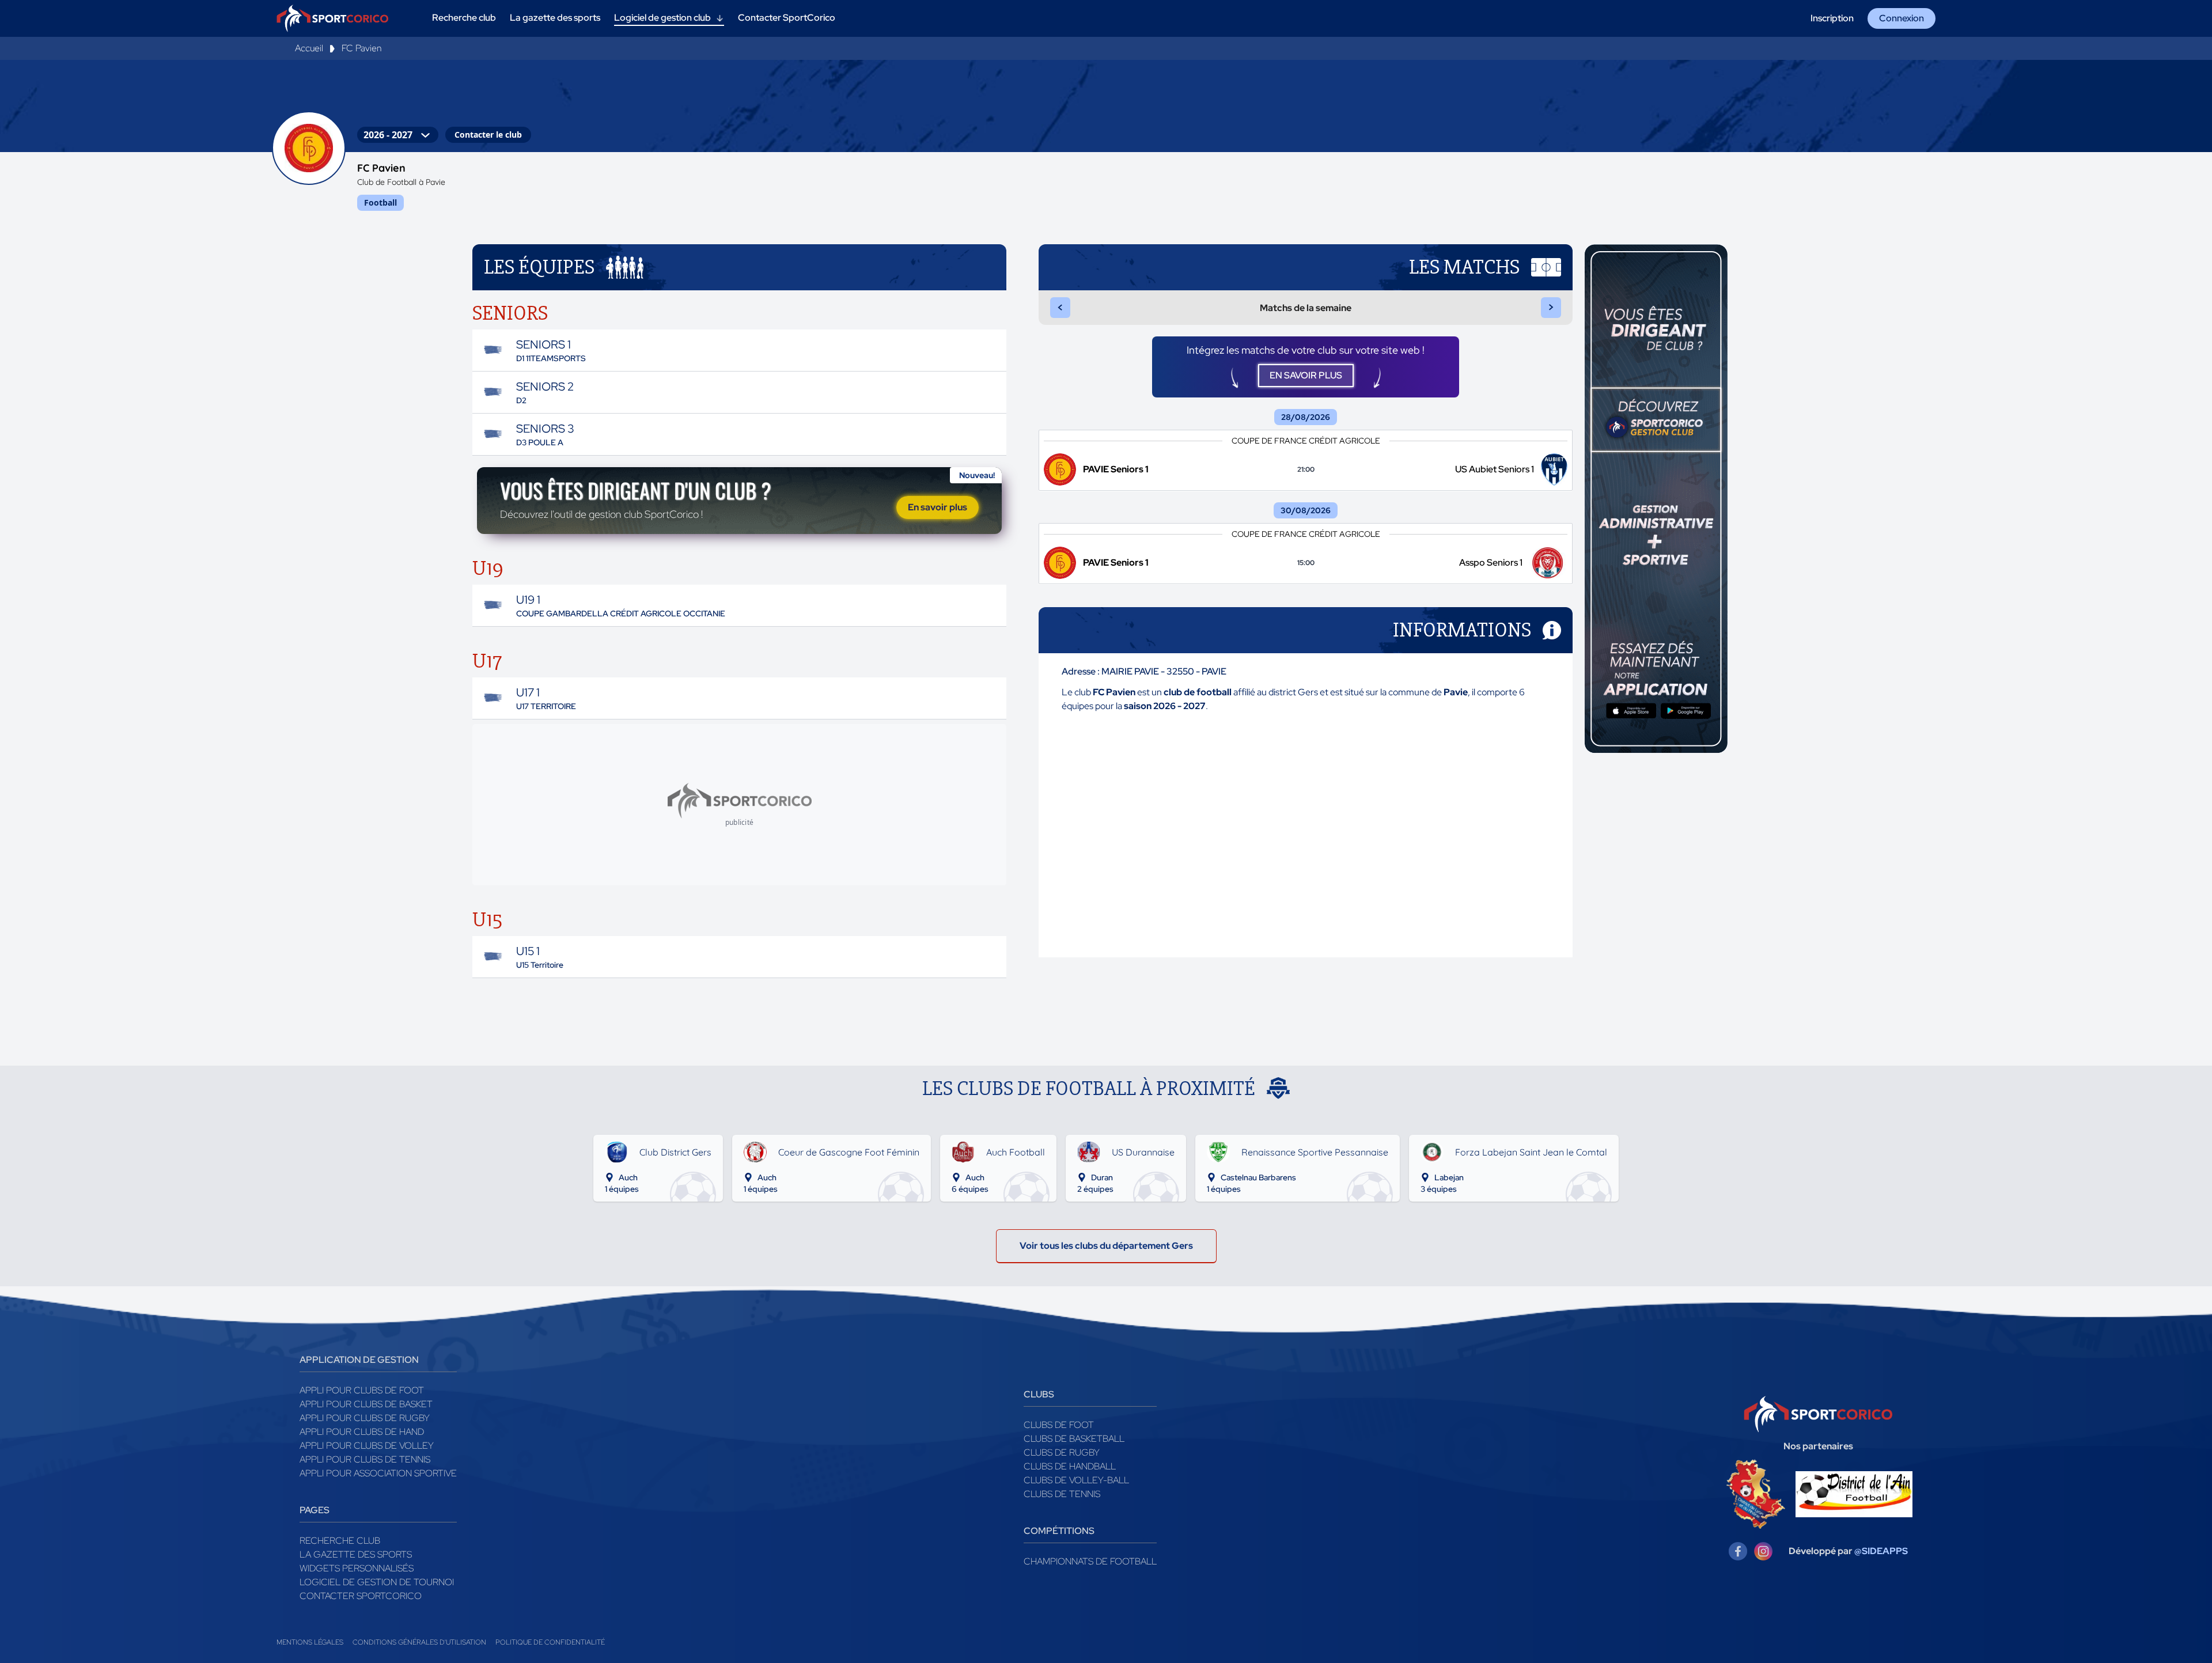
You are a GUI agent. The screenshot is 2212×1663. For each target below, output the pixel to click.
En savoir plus (938, 507)
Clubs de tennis (1062, 1494)
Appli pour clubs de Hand (362, 1432)
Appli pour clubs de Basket (366, 1404)
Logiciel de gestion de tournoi (377, 1582)
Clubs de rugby (1062, 1452)
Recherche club (340, 1541)
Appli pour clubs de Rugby (365, 1418)
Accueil (309, 48)
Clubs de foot (1059, 1425)
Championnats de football (1090, 1561)
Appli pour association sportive (378, 1473)
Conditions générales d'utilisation (419, 1642)
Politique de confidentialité (550, 1642)
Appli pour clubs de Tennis (365, 1459)
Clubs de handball (1070, 1466)
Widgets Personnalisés (357, 1568)
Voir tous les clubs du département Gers (1106, 1246)
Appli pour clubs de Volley (367, 1446)
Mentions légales (310, 1642)
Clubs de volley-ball (1076, 1480)
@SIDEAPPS (1881, 1551)
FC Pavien (361, 48)
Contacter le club (488, 135)
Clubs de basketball (1074, 1439)
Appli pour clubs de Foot (362, 1390)
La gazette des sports (356, 1554)
